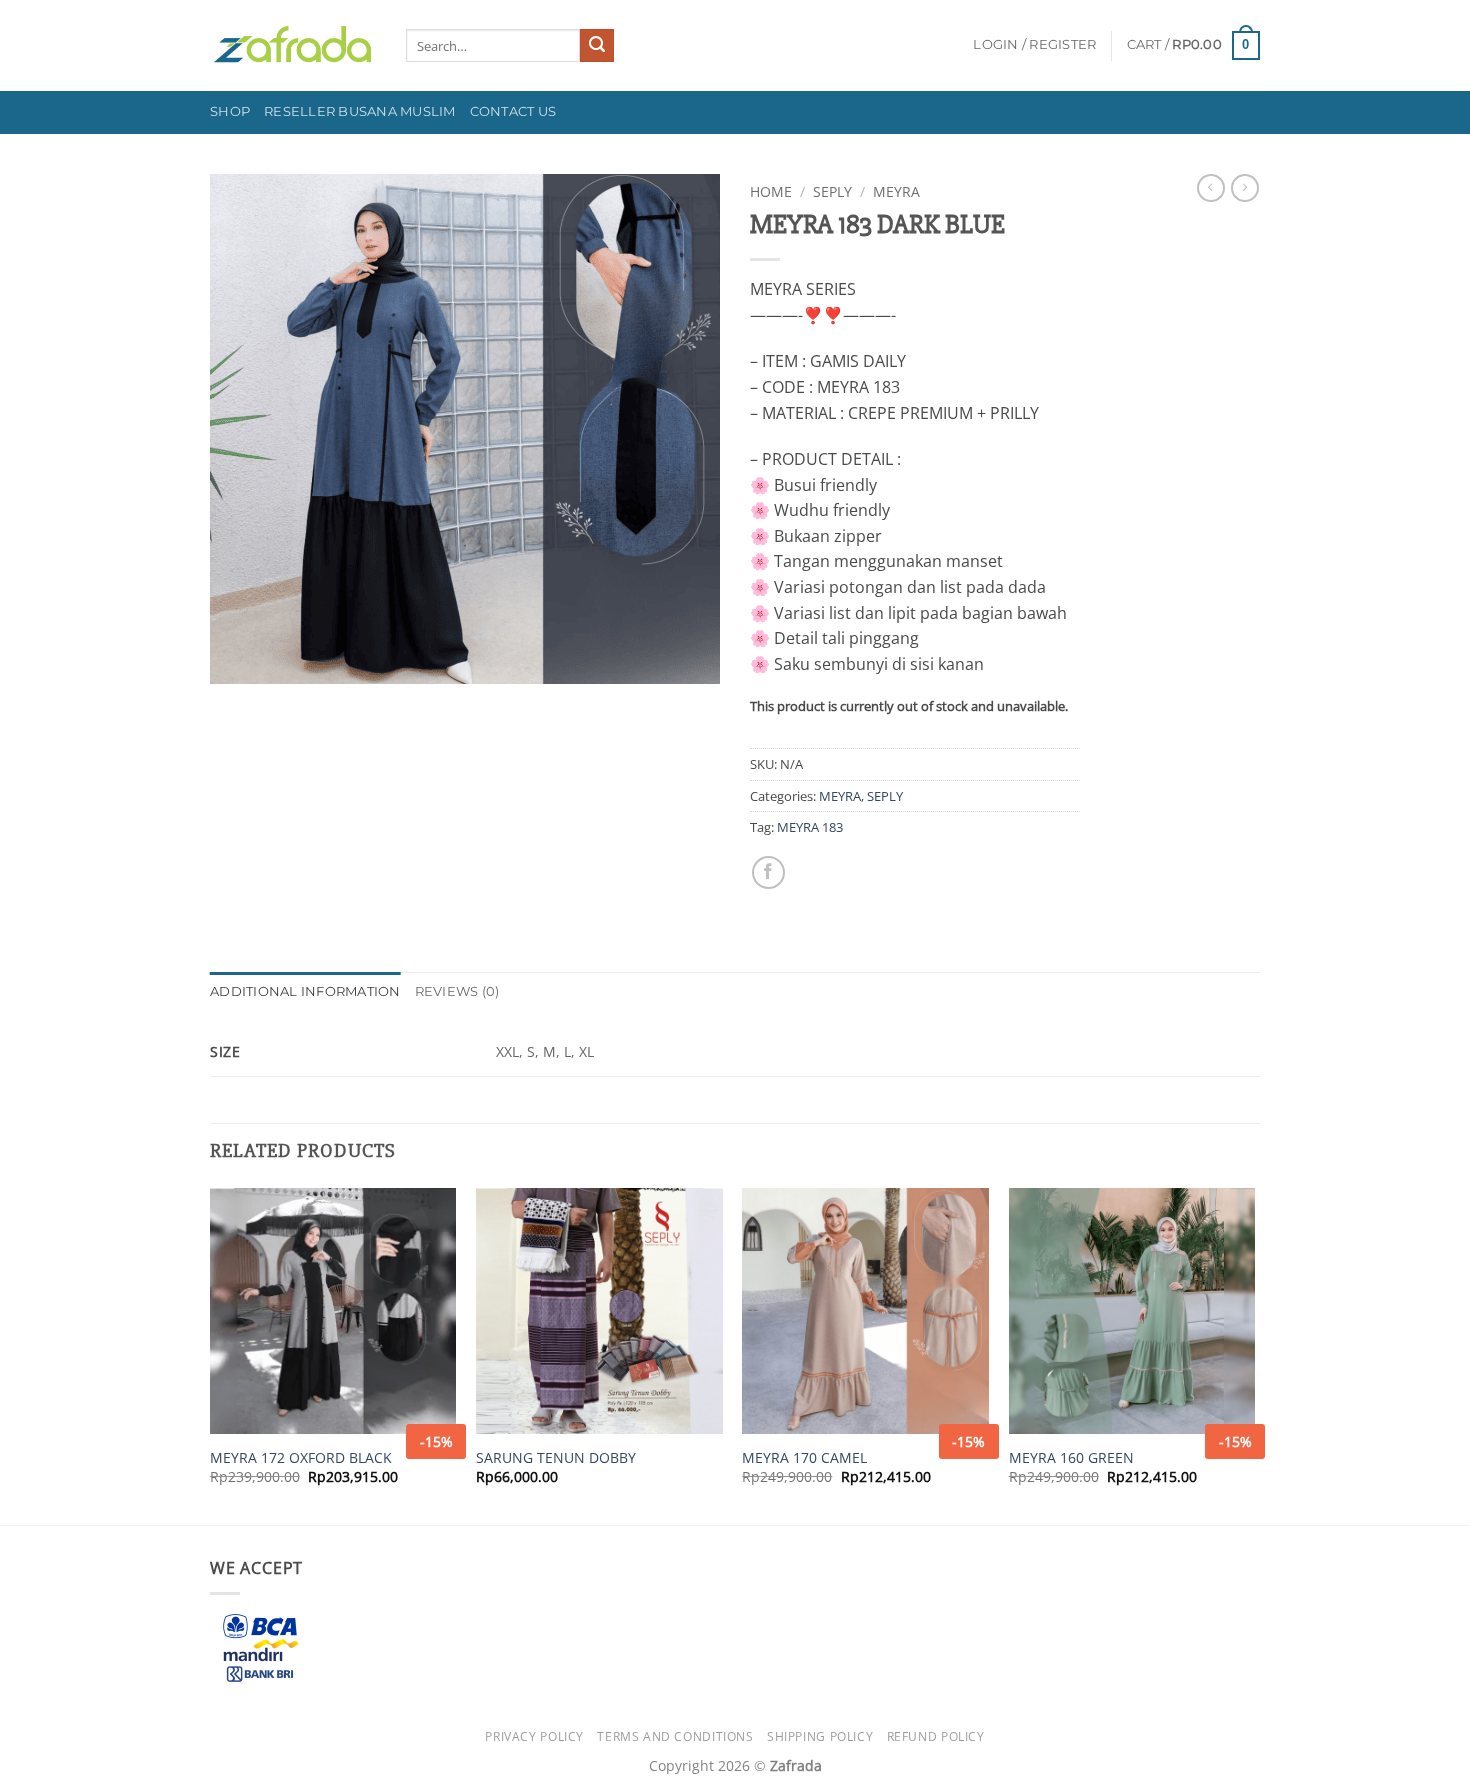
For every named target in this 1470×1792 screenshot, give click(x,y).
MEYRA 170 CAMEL (804, 1458)
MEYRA (896, 191)
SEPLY (832, 191)
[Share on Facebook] (768, 872)
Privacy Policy (534, 1736)
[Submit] (597, 46)
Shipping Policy (820, 1736)
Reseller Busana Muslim (360, 111)
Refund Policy (936, 1736)
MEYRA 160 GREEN (1071, 1458)
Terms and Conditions (675, 1736)
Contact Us (513, 111)
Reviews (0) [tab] (457, 991)
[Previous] (211, 1354)
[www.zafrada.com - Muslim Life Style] (293, 45)
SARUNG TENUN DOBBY (556, 1458)
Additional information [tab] (305, 991)
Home (771, 191)
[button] (1034, 45)
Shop (230, 111)
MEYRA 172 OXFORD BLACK (301, 1458)
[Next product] (1211, 188)
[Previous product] (1245, 188)
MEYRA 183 (810, 827)
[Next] (1254, 1354)
